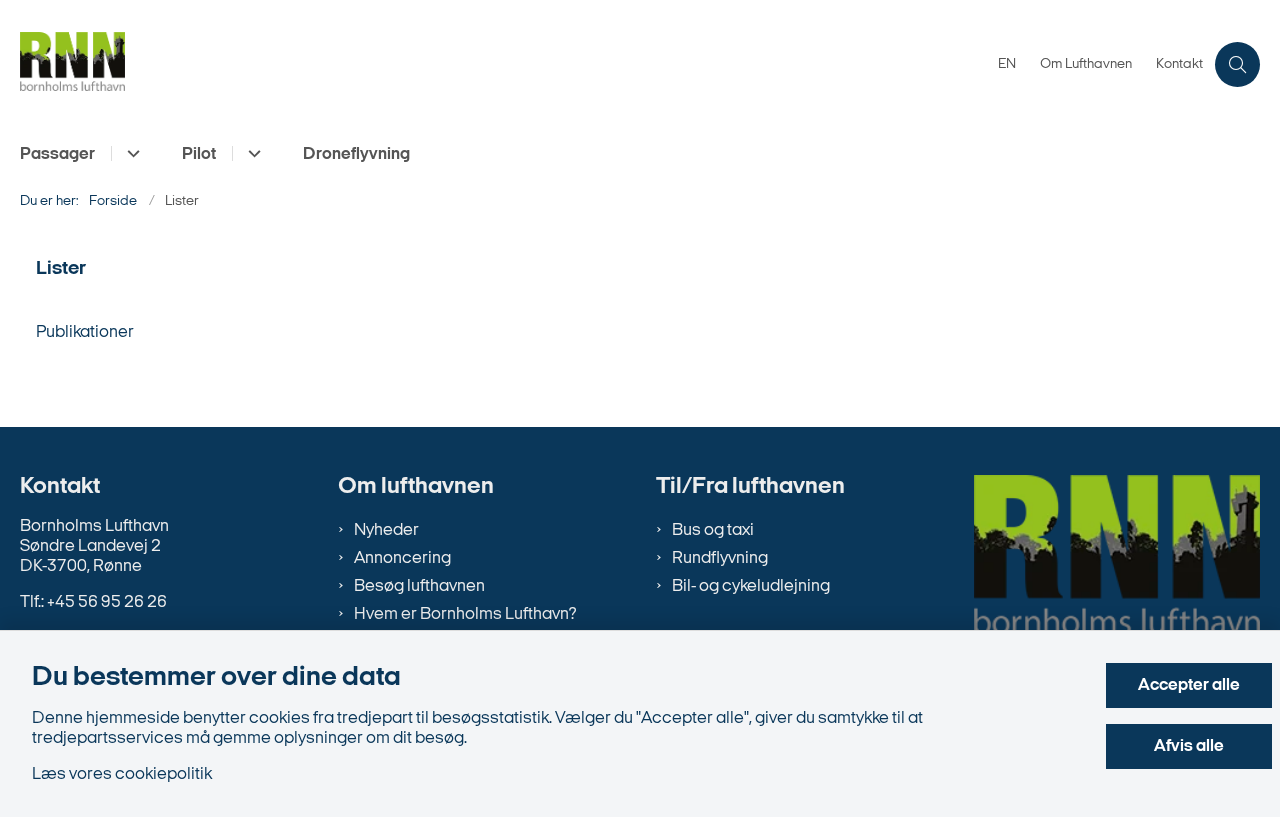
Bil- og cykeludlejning (751, 586)
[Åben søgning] (1237, 64)
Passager (57, 154)
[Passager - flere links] (130, 153)
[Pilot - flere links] (251, 153)
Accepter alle (1189, 685)
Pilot (199, 154)
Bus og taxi (713, 530)
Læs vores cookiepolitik (122, 774)
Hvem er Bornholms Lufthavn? (465, 614)
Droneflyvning (356, 154)
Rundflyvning (720, 558)
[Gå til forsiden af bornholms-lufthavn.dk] (503, 64)
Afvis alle (1189, 746)
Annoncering (402, 558)
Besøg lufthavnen (419, 586)
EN (1007, 65)
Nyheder (386, 530)
